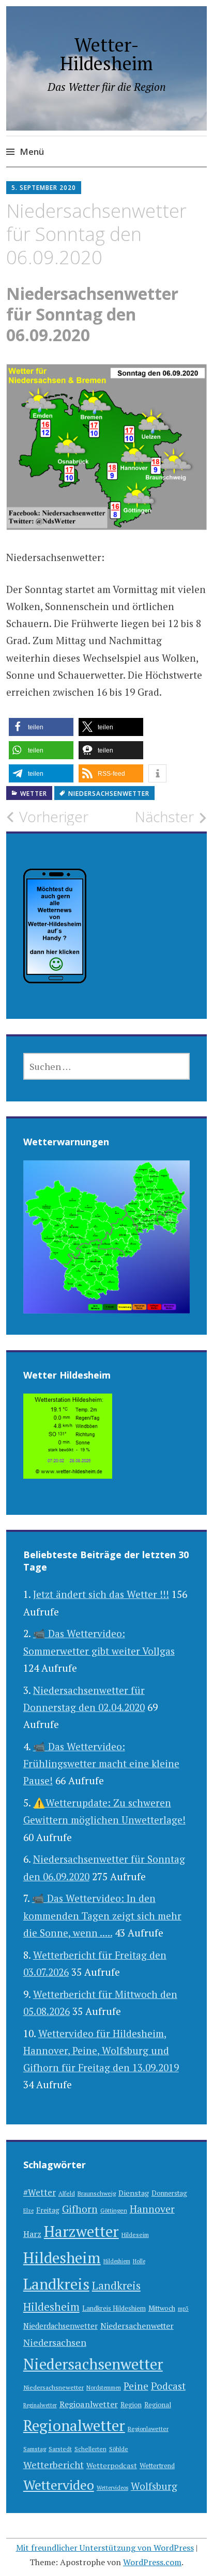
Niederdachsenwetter (60, 2326)
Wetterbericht (54, 2465)
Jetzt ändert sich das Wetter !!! (101, 1594)
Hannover (152, 2209)
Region (131, 2405)
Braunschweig (97, 2193)
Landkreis (56, 2284)
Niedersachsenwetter (109, 794)
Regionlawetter (148, 2429)
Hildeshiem (117, 2261)
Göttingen (114, 2210)
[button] (41, 727)
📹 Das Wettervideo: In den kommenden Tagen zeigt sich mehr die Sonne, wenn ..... (102, 1915)
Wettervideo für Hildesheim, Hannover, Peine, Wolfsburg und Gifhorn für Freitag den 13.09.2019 (101, 2051)
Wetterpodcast (112, 2465)
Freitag (48, 2210)
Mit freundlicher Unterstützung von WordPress (105, 2548)
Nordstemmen (104, 2388)
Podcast (168, 2386)
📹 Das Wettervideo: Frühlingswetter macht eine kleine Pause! (101, 1764)
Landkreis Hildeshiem (114, 2308)
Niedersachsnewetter (54, 2387)
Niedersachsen (55, 2342)
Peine (136, 2386)
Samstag (35, 2449)
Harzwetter (81, 2231)
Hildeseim (135, 2235)
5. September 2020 (44, 188)
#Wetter (40, 2192)
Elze (28, 2211)
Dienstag (134, 2193)
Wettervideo (59, 2485)
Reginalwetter (40, 2405)
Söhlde (119, 2449)
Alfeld (67, 2193)
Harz (32, 2234)
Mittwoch (162, 2308)
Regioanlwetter (89, 2404)
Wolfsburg (154, 2486)
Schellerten (90, 2449)
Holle (139, 2261)
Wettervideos (112, 2488)
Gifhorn (80, 2209)
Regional (158, 2405)
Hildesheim (62, 2258)
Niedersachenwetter (137, 2326)
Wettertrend (157, 2466)
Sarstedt (60, 2449)
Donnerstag (169, 2193)
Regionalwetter (74, 2425)
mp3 (183, 2309)
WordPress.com (152, 2562)
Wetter (34, 794)
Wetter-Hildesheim (106, 54)
